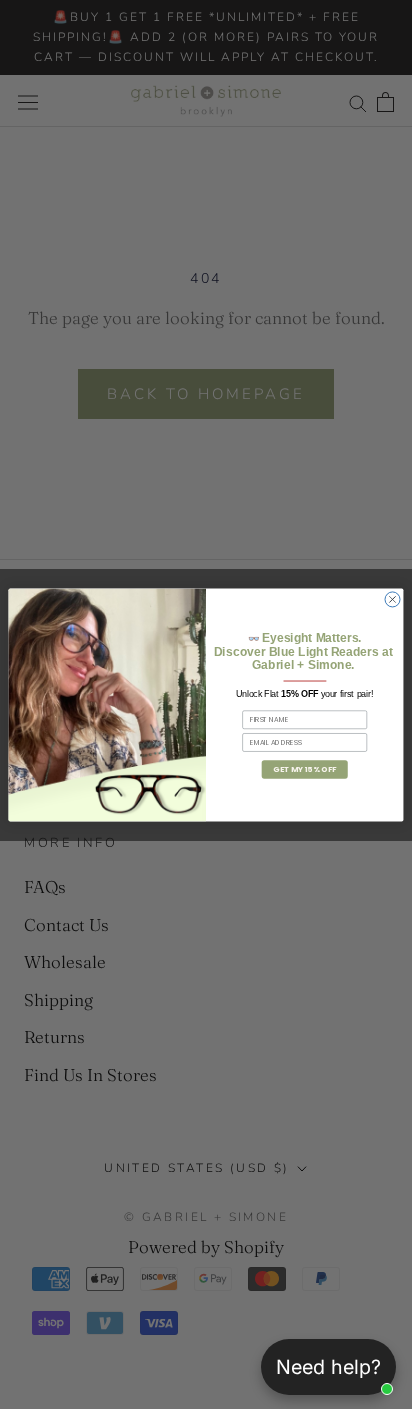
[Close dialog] (392, 598)
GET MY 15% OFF (304, 768)
